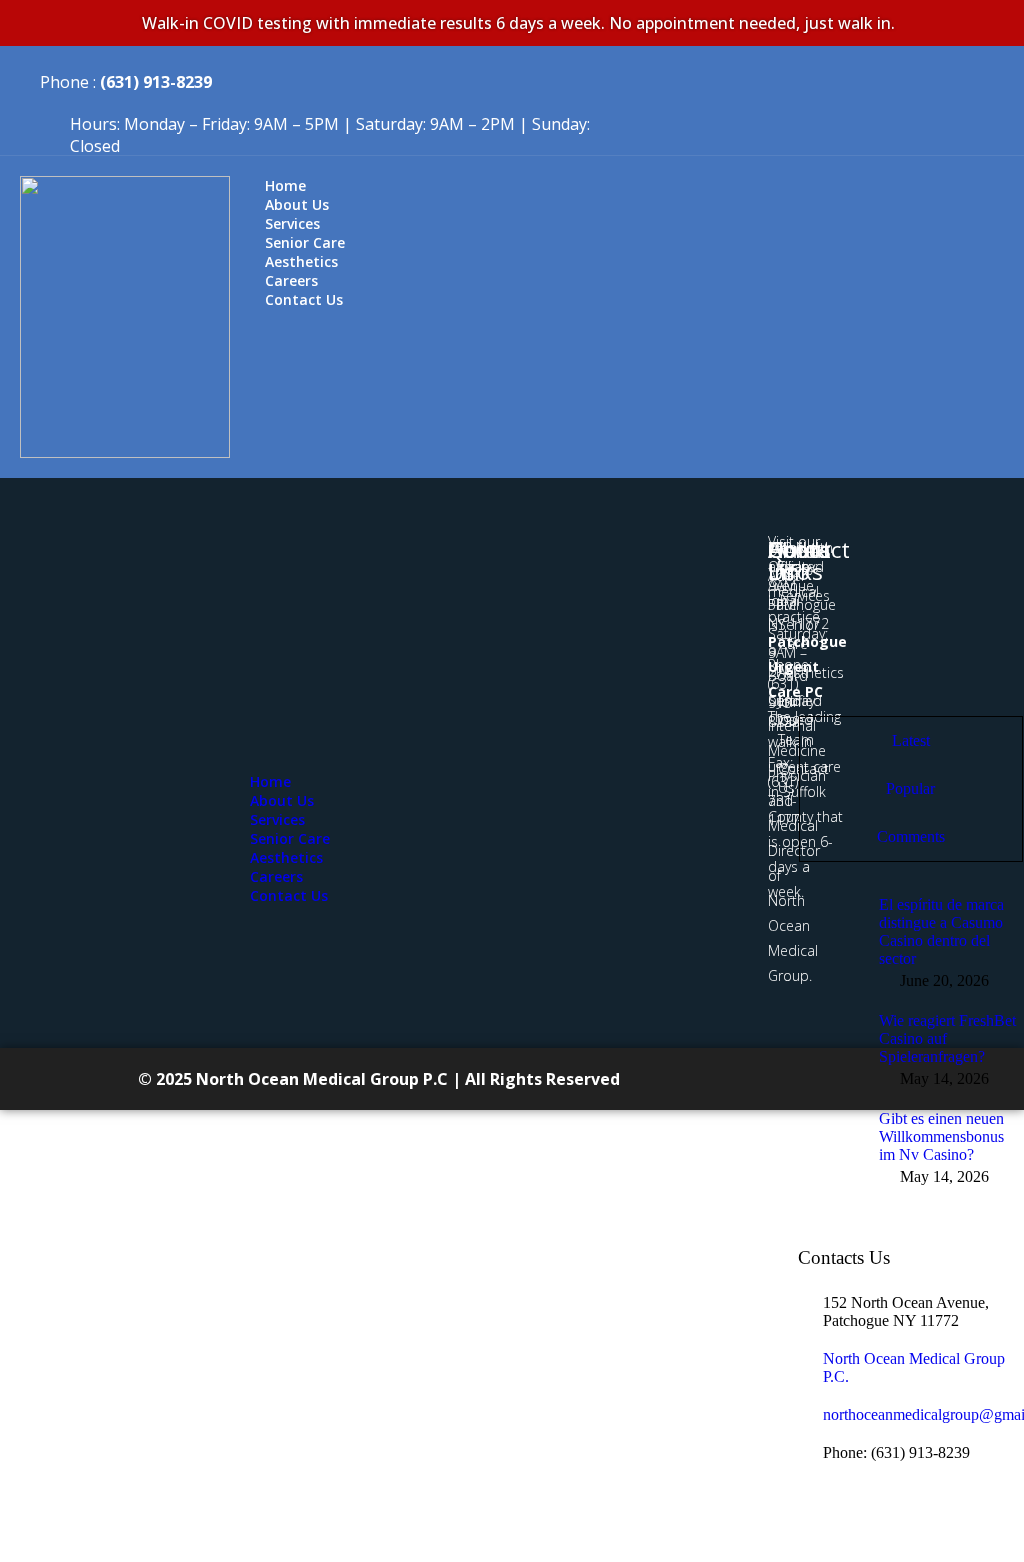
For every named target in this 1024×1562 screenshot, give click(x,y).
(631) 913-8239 (156, 82)
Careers (276, 876)
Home (270, 781)
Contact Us (304, 299)
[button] (627, 764)
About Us (282, 800)
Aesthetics (286, 857)
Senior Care (290, 838)
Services (277, 819)
